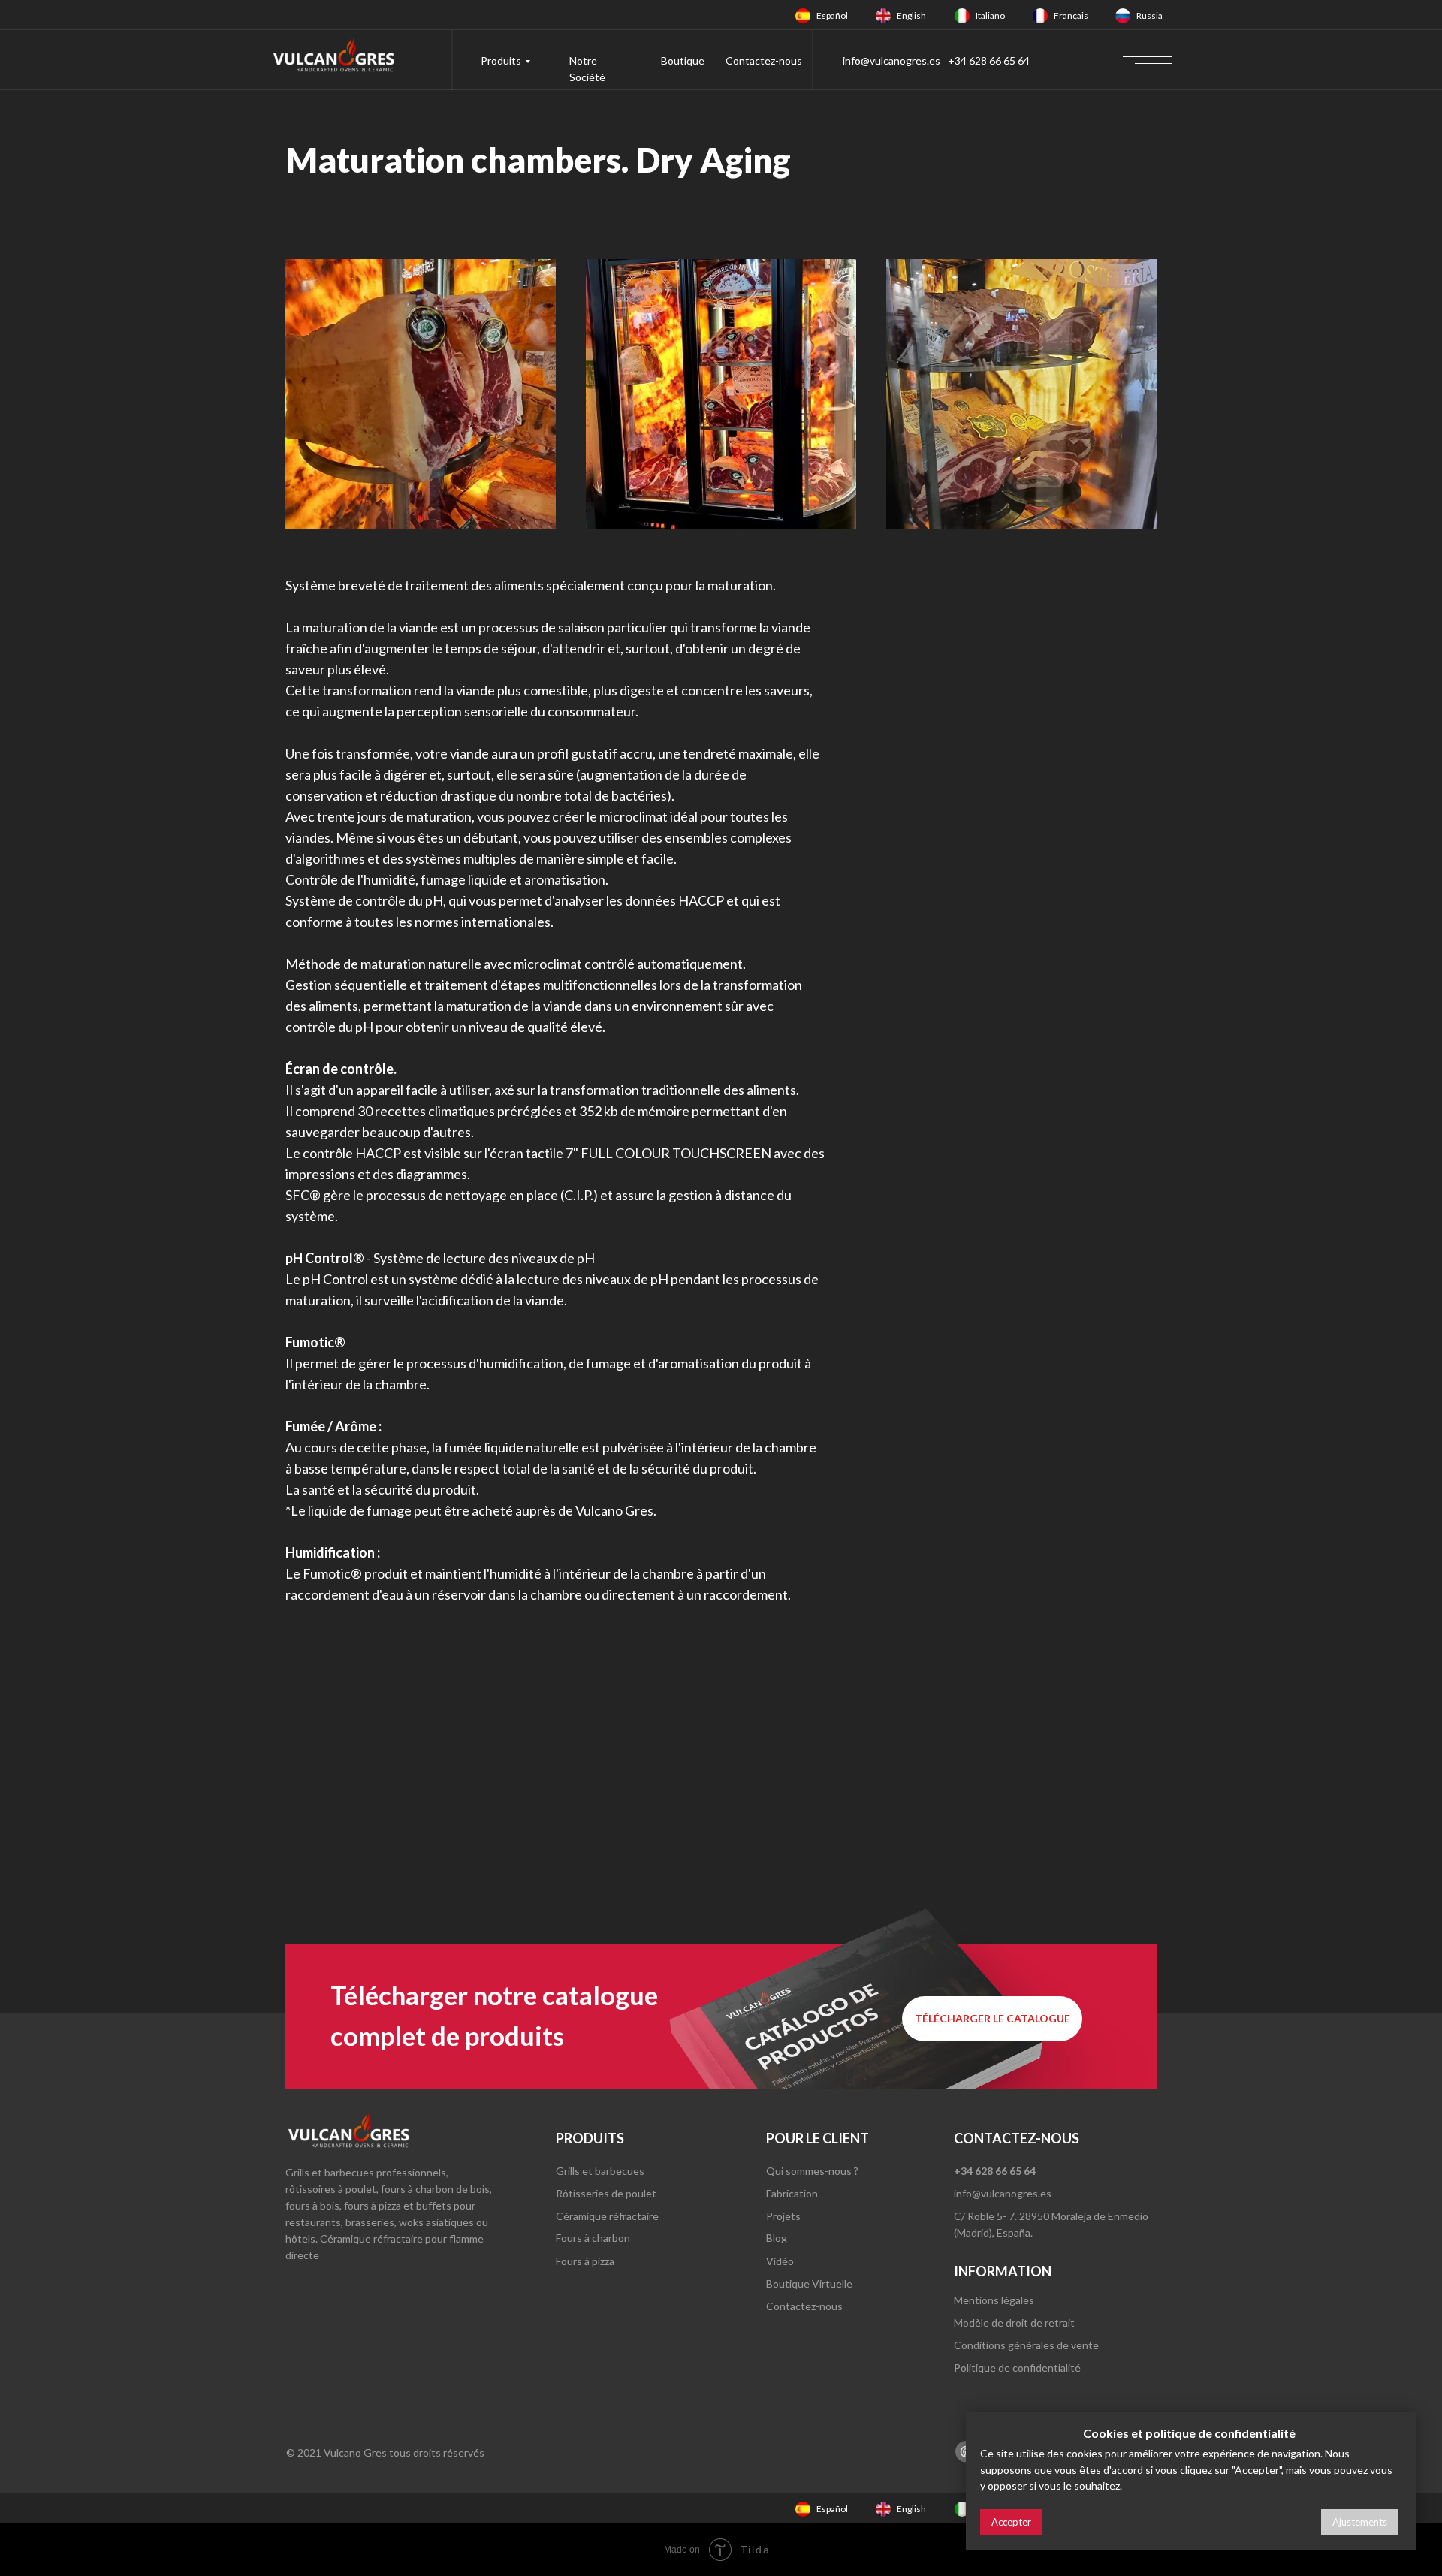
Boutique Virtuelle (809, 2283)
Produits (501, 60)
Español (832, 15)
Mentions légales (994, 2300)
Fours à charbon (593, 2238)
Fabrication (792, 2193)
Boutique (683, 60)
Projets (783, 2216)
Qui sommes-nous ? (812, 2171)
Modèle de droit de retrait (1014, 2323)
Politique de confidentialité (1017, 2368)
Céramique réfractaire (607, 2216)
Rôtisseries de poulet (606, 2193)
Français (1071, 15)
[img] (803, 16)
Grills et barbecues (600, 2171)
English (911, 15)
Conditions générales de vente (1026, 2345)
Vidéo (780, 2261)
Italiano (990, 15)
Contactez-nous (764, 60)
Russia (1149, 15)
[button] (992, 2019)
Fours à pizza (585, 2261)
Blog (777, 2238)
